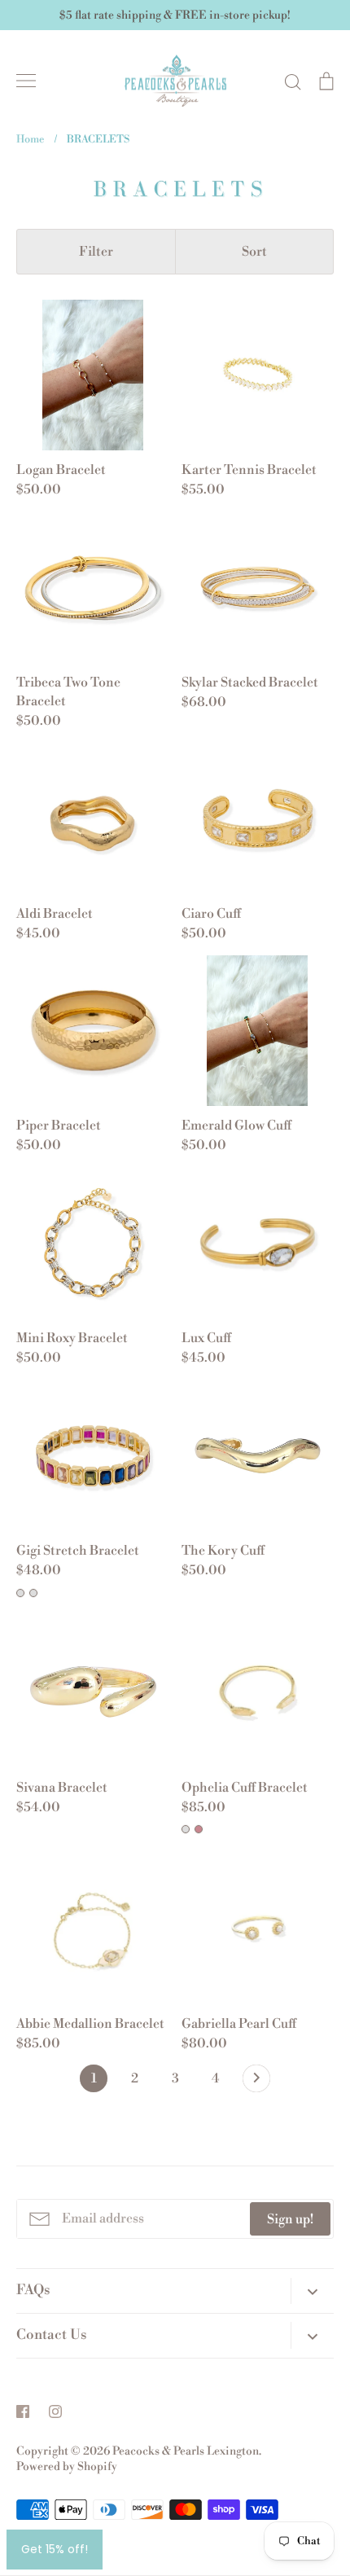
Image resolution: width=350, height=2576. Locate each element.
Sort (254, 252)
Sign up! (290, 2219)
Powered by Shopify (67, 2467)
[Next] (256, 2082)
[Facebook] (23, 2411)
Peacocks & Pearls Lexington (186, 2451)
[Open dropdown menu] (312, 2291)
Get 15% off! (55, 2549)
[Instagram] (55, 2411)
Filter (96, 252)
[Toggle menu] (26, 81)
